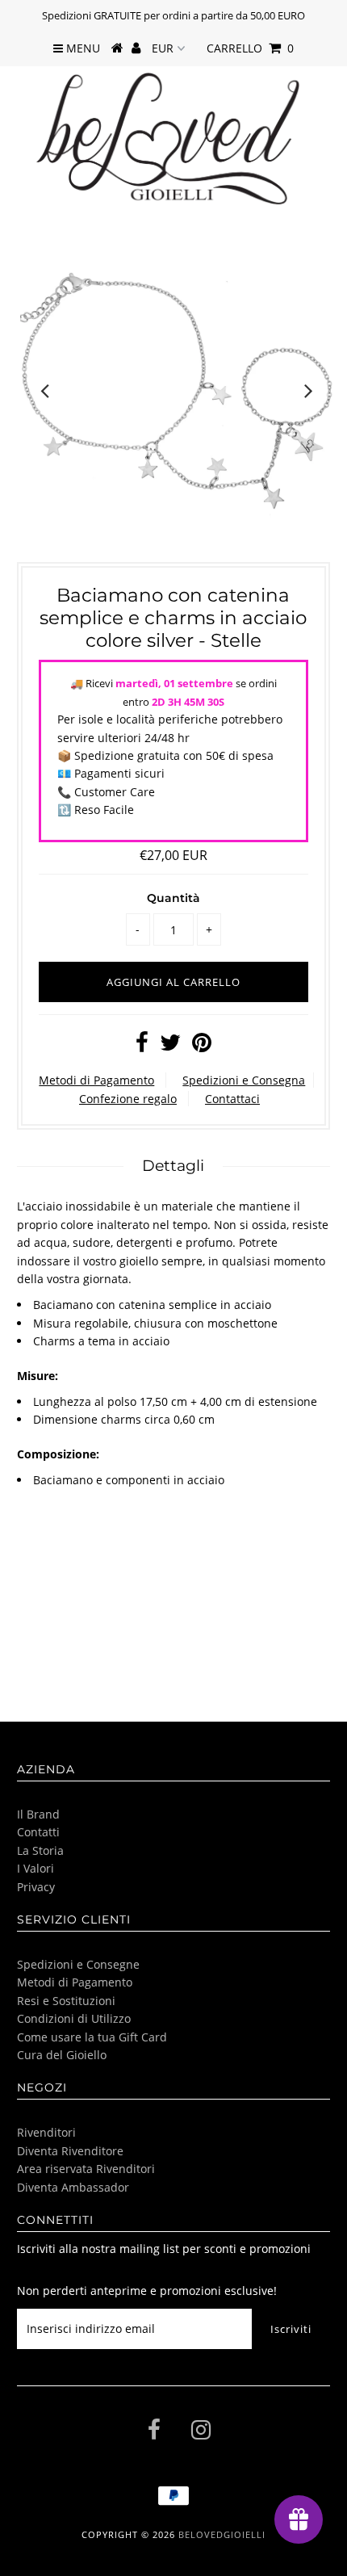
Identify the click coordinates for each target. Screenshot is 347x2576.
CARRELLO (250, 48)
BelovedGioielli (222, 2534)
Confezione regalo (128, 1099)
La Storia (40, 1850)
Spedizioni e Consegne (78, 1964)
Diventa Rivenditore (70, 2151)
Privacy (36, 1887)
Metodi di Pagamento (96, 1080)
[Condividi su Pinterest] (202, 1046)
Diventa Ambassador (73, 2187)
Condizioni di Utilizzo (74, 2018)
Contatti (38, 1832)
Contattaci (232, 1099)
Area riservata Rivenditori (86, 2169)
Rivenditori (46, 2132)
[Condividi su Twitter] (170, 1046)
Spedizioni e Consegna (244, 1080)
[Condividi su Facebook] (142, 1046)
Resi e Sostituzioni (66, 2001)
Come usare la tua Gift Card (92, 2037)
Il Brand (38, 1814)
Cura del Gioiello (62, 2055)
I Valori (36, 1868)
